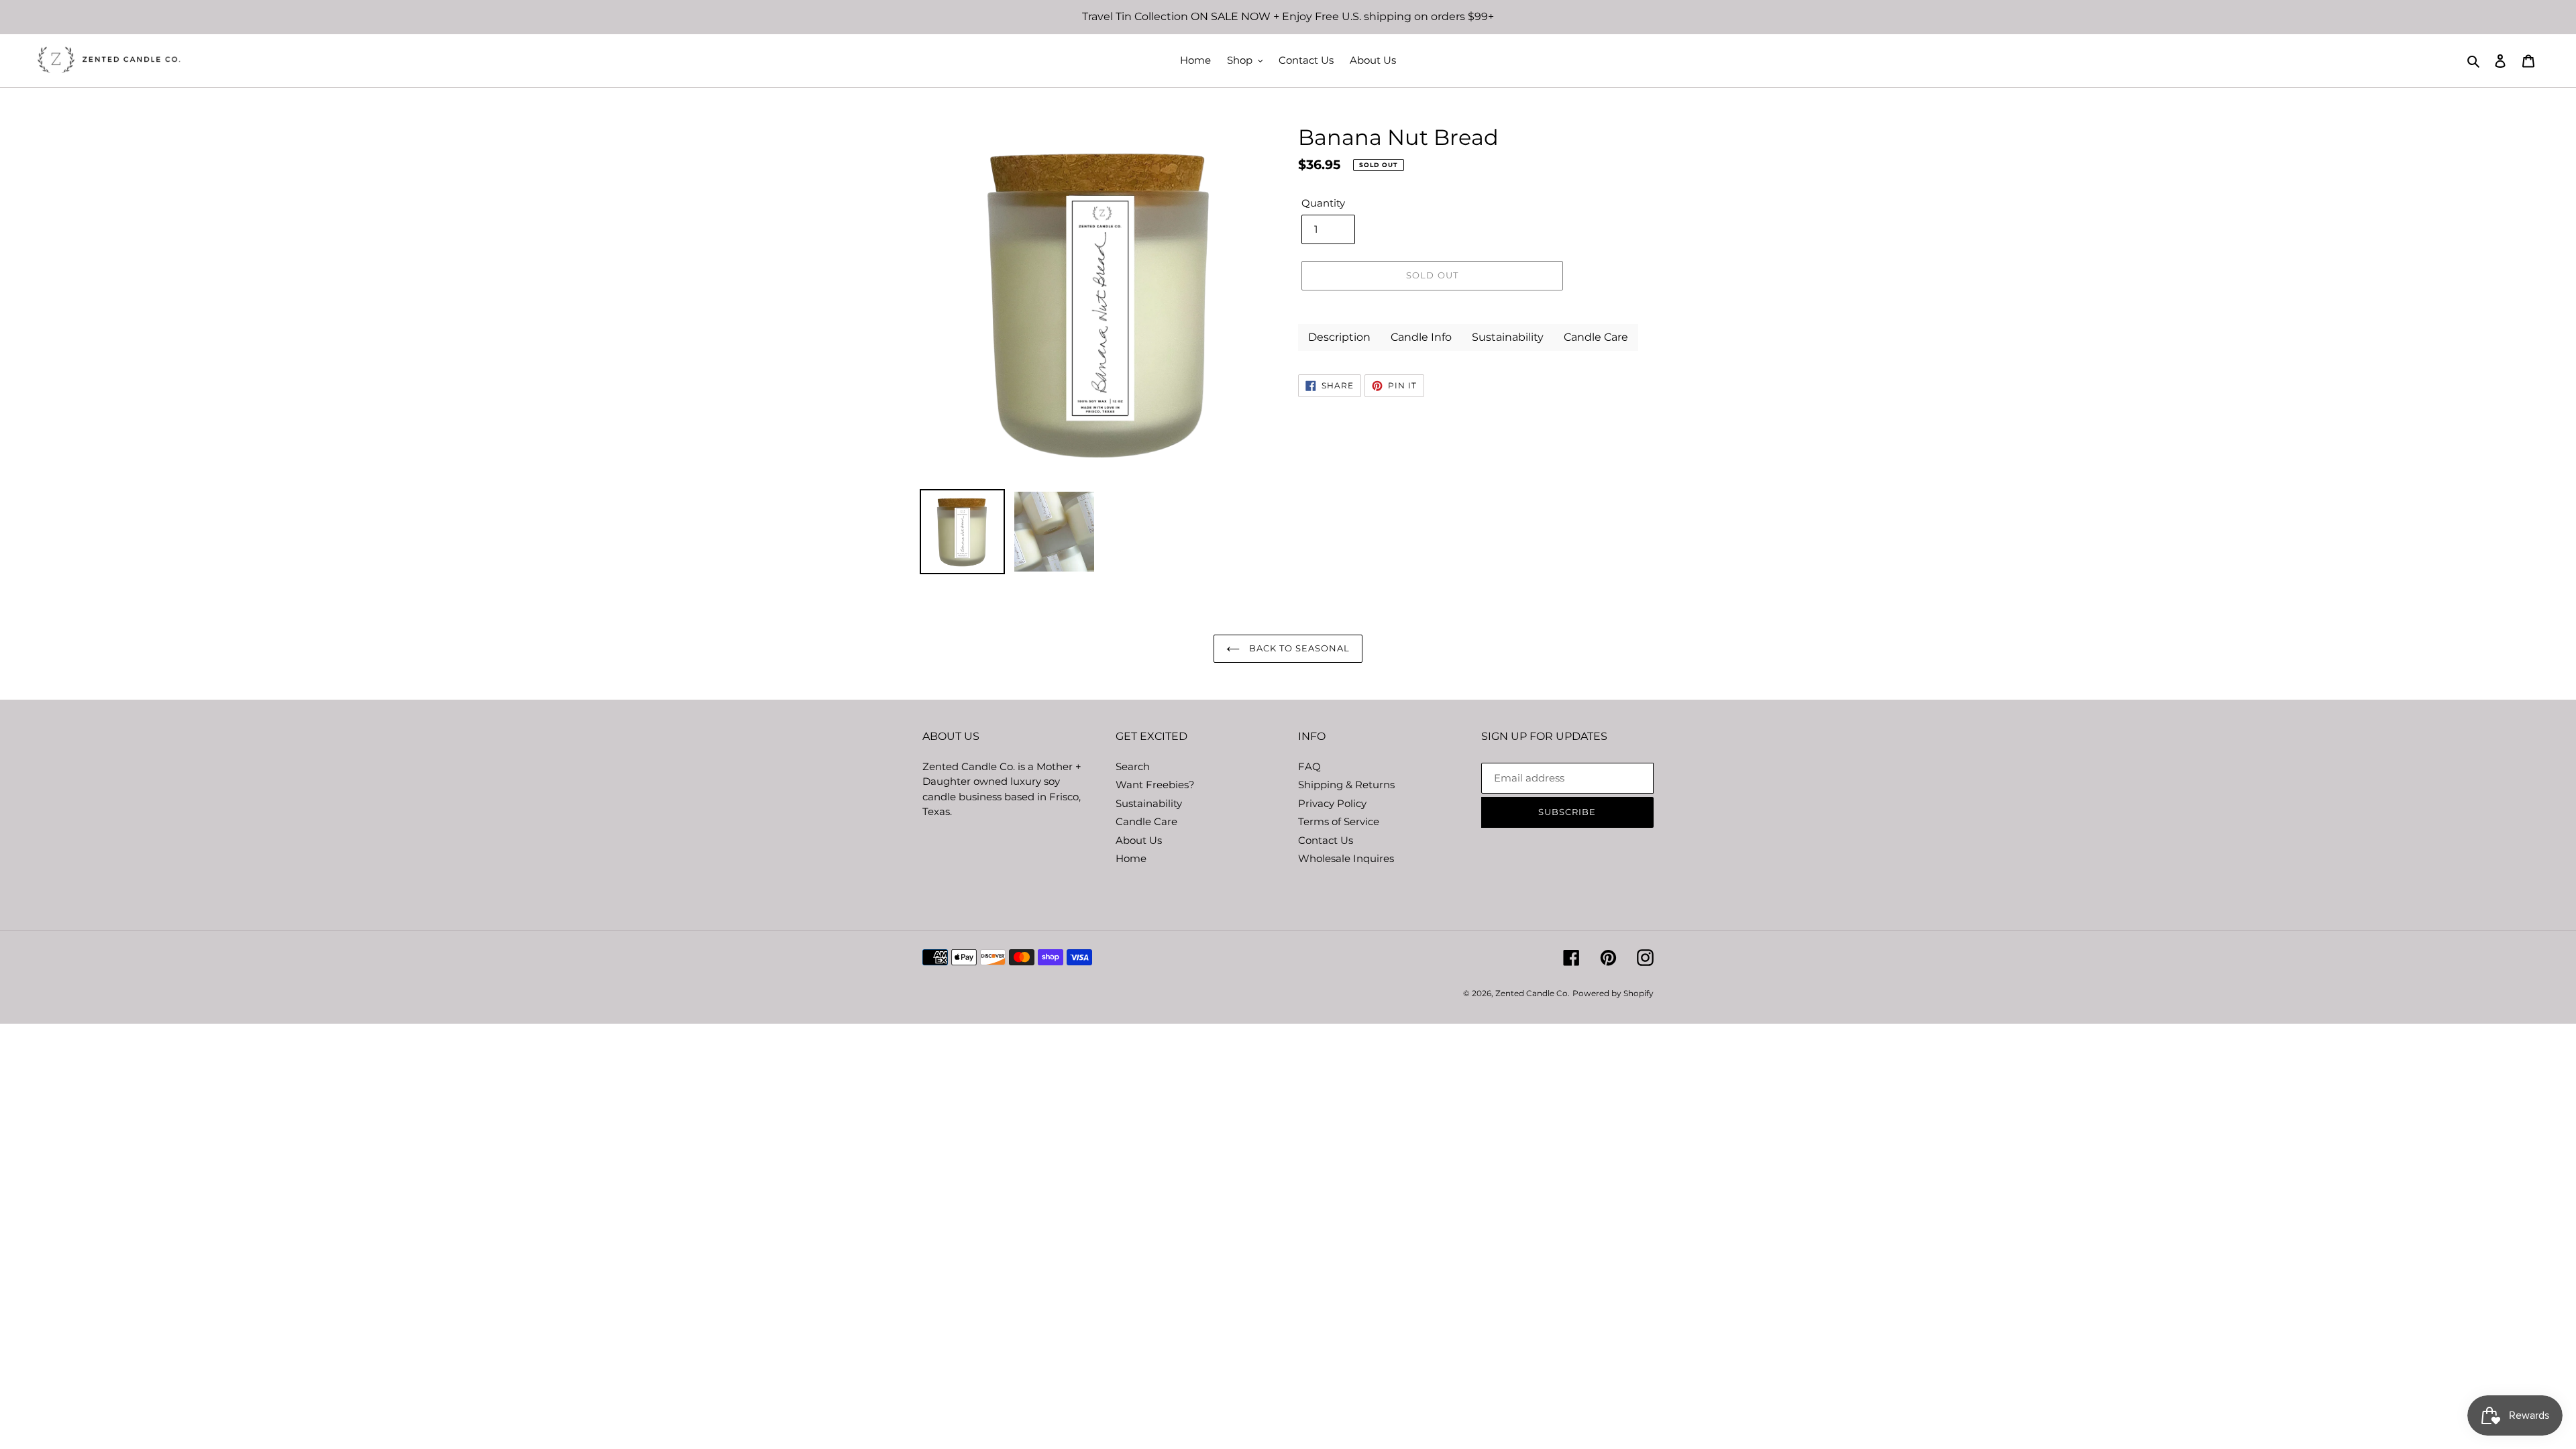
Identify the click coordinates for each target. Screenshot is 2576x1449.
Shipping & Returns (1346, 785)
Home (1131, 858)
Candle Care (1146, 821)
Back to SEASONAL (1298, 648)
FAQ (1309, 766)
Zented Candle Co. (1533, 993)
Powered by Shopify (1613, 993)
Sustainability (1149, 803)
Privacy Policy (1332, 803)
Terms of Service (1339, 821)
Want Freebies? (1155, 785)
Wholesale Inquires (1346, 858)
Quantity (1323, 203)
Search (1133, 766)
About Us (1139, 840)
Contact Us (1326, 840)
